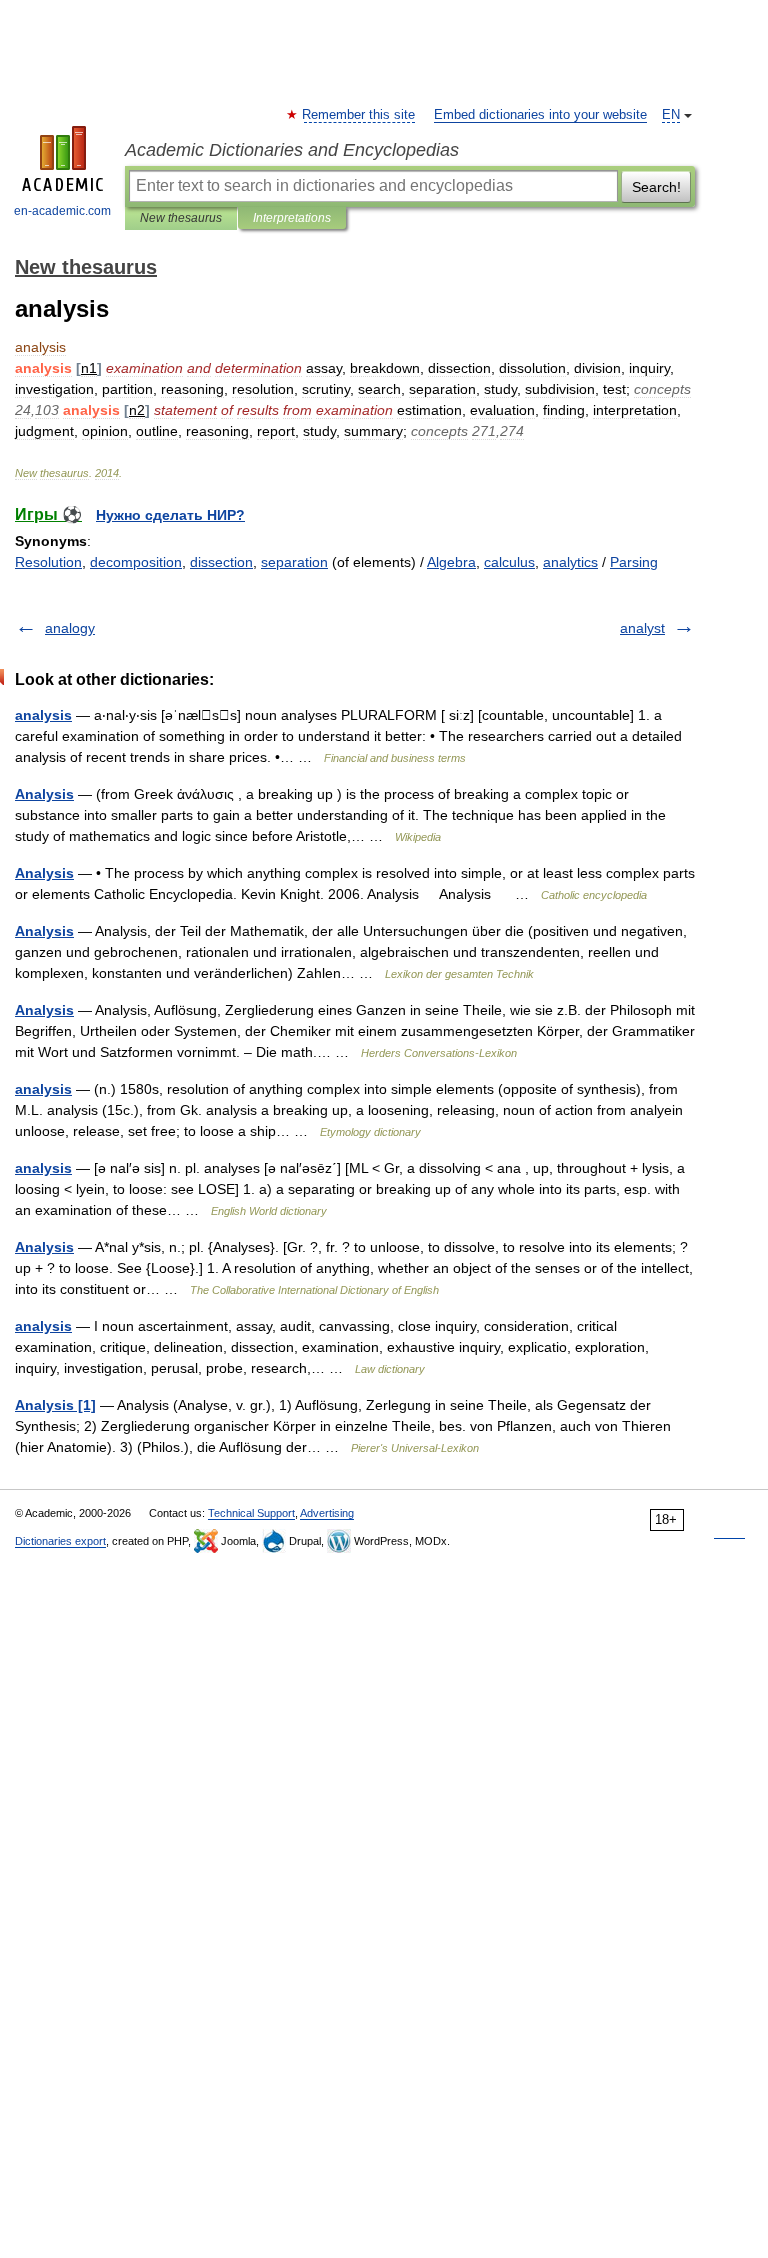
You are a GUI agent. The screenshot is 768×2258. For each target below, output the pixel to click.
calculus (509, 562)
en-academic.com (62, 211)
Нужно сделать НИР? (170, 515)
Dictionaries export (60, 1541)
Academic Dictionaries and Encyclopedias (292, 150)
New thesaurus (181, 218)
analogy (70, 628)
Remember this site (359, 115)
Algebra (451, 562)
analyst (642, 628)
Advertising (327, 1513)
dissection (221, 562)
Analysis (44, 794)
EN (671, 115)
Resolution (48, 562)
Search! (656, 187)
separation (294, 562)
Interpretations (292, 218)
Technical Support (251, 1513)
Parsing (634, 562)
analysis (43, 715)
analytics (570, 562)
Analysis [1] (55, 1405)
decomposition (136, 562)
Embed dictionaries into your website (540, 115)
